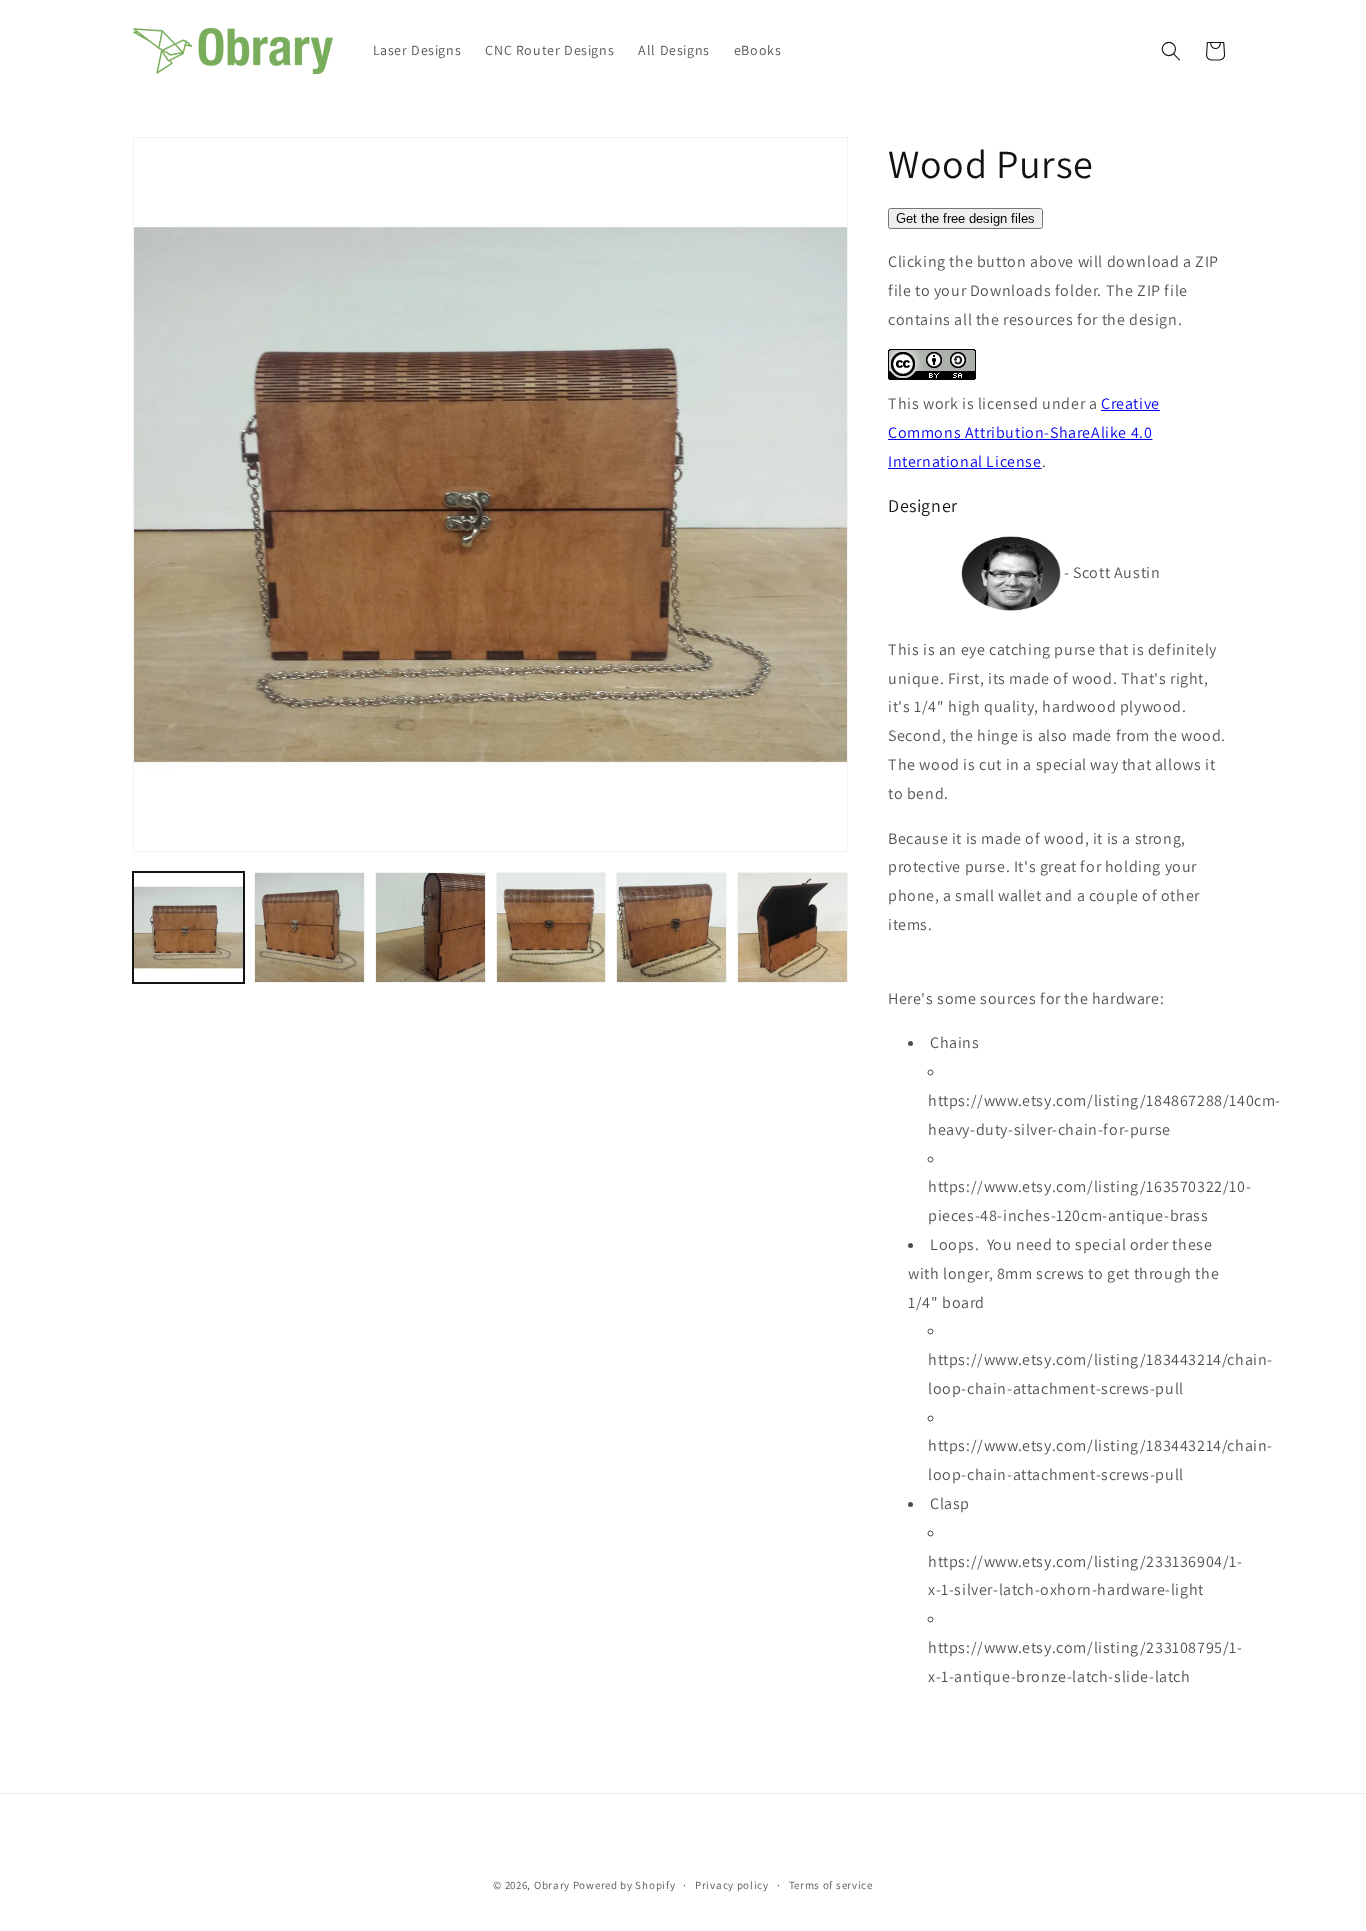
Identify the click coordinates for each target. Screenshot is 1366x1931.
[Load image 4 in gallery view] (551, 927)
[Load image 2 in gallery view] (309, 927)
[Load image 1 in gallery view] (188, 927)
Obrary (552, 1885)
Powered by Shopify (624, 1885)
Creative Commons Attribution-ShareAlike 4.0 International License (1024, 432)
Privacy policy (732, 1885)
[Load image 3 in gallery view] (430, 927)
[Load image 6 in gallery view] (792, 927)
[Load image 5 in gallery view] (671, 927)
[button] (1171, 51)
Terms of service (831, 1885)
